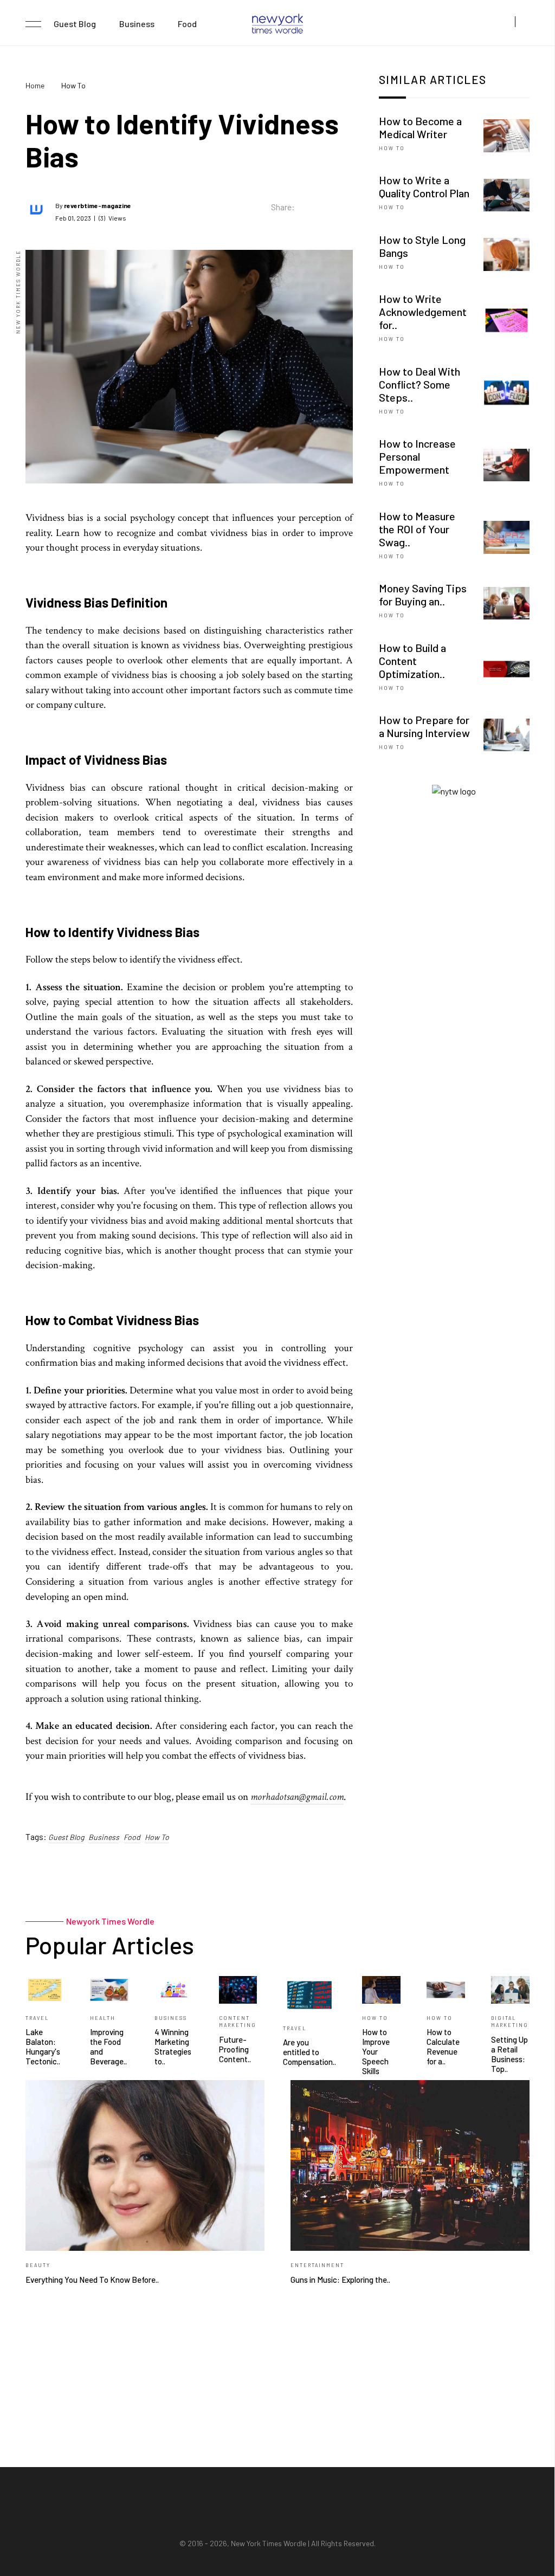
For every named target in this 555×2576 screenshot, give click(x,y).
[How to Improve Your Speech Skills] (381, 1988)
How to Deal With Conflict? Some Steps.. (420, 384)
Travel (37, 2018)
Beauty (38, 2265)
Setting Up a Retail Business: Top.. (509, 2054)
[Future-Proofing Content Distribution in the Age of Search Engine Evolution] (238, 1988)
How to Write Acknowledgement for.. (423, 312)
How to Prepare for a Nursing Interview (424, 726)
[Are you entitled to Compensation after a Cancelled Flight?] (309, 1994)
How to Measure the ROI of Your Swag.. (417, 529)
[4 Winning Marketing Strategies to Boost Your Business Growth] (174, 1988)
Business (137, 24)
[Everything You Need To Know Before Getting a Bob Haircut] (145, 2164)
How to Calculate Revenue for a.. (443, 2046)
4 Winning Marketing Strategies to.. (173, 2046)
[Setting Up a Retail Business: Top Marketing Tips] (510, 1988)
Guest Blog (75, 24)
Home (35, 85)
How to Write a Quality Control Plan (424, 186)
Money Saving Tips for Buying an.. (423, 595)
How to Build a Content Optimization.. (412, 661)
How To (157, 1837)
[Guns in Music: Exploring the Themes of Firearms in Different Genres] (410, 2164)
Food (187, 24)
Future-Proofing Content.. (235, 2049)
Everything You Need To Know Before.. (92, 2280)
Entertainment (317, 2265)
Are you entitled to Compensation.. (309, 2052)
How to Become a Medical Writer (420, 127)
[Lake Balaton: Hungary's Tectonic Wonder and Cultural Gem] (45, 1988)
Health (103, 2018)
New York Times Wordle (269, 2543)
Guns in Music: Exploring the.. (340, 2280)
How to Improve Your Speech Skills (376, 2051)
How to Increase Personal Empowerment (417, 456)
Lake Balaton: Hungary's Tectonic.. (43, 2046)
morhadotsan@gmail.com (297, 1797)
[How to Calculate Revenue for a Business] (446, 1988)
